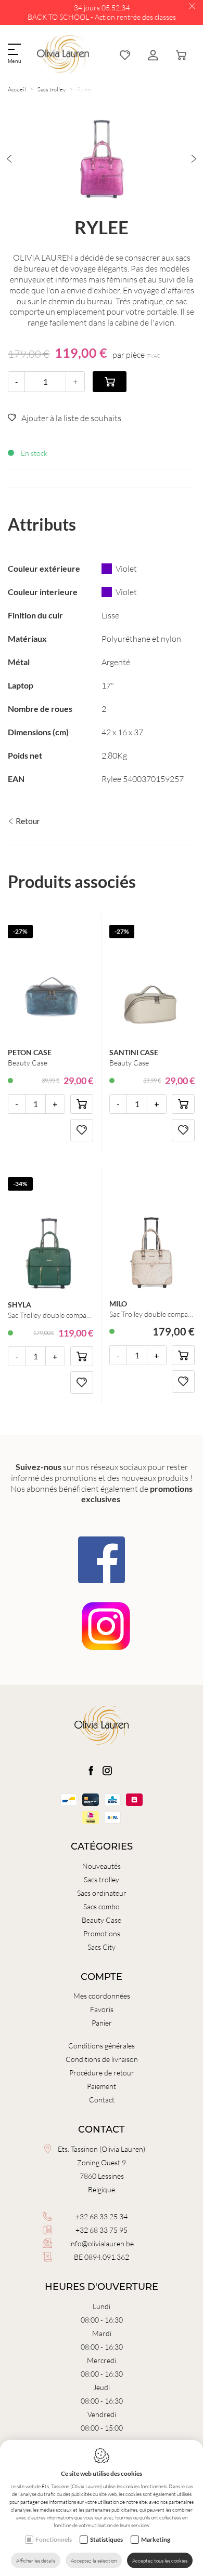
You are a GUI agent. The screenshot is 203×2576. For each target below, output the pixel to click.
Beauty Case (102, 1920)
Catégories (102, 1846)
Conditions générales (102, 2046)
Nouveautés (102, 1866)
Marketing (156, 2539)
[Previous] (9, 159)
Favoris (102, 2009)
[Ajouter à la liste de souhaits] (82, 1130)
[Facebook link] (92, 1771)
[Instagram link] (107, 1771)
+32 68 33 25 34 (102, 2216)
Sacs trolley (52, 89)
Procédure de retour (102, 2073)
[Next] (194, 159)
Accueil (17, 89)
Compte (102, 1977)
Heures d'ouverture (102, 2287)
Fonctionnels (54, 2539)
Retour (27, 821)
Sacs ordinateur (102, 1893)
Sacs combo (102, 1906)
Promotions (102, 1933)
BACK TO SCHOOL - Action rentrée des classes (102, 17)
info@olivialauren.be (102, 2243)
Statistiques (106, 2539)
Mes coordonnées (102, 1996)
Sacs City (102, 1947)
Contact (102, 2100)
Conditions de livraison (102, 2059)
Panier (102, 2023)
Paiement (102, 2086)
